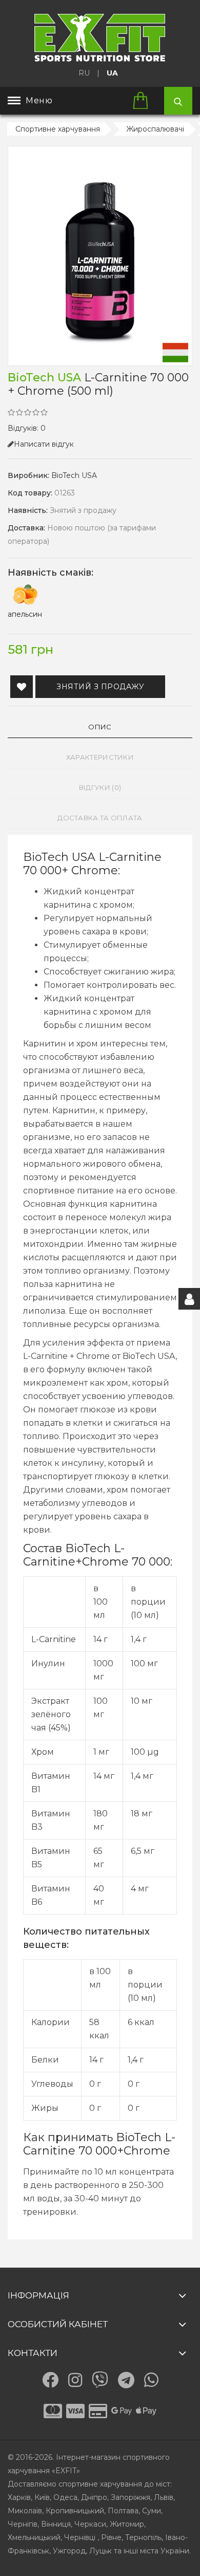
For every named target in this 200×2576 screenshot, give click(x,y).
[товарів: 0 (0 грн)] (144, 101)
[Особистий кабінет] (189, 1299)
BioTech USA (74, 475)
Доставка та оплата (100, 818)
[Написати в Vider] (100, 2380)
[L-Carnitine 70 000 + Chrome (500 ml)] (100, 256)
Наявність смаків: (51, 573)
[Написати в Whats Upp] (151, 2380)
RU (84, 73)
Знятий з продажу (100, 687)
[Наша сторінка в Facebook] (50, 2380)
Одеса (65, 2497)
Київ (42, 2497)
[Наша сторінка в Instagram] (75, 2380)
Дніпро (94, 2497)
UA (112, 73)
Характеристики (100, 757)
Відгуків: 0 (27, 428)
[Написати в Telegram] (126, 2380)
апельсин (25, 614)
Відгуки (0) (100, 787)
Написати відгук (44, 444)
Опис (100, 727)
